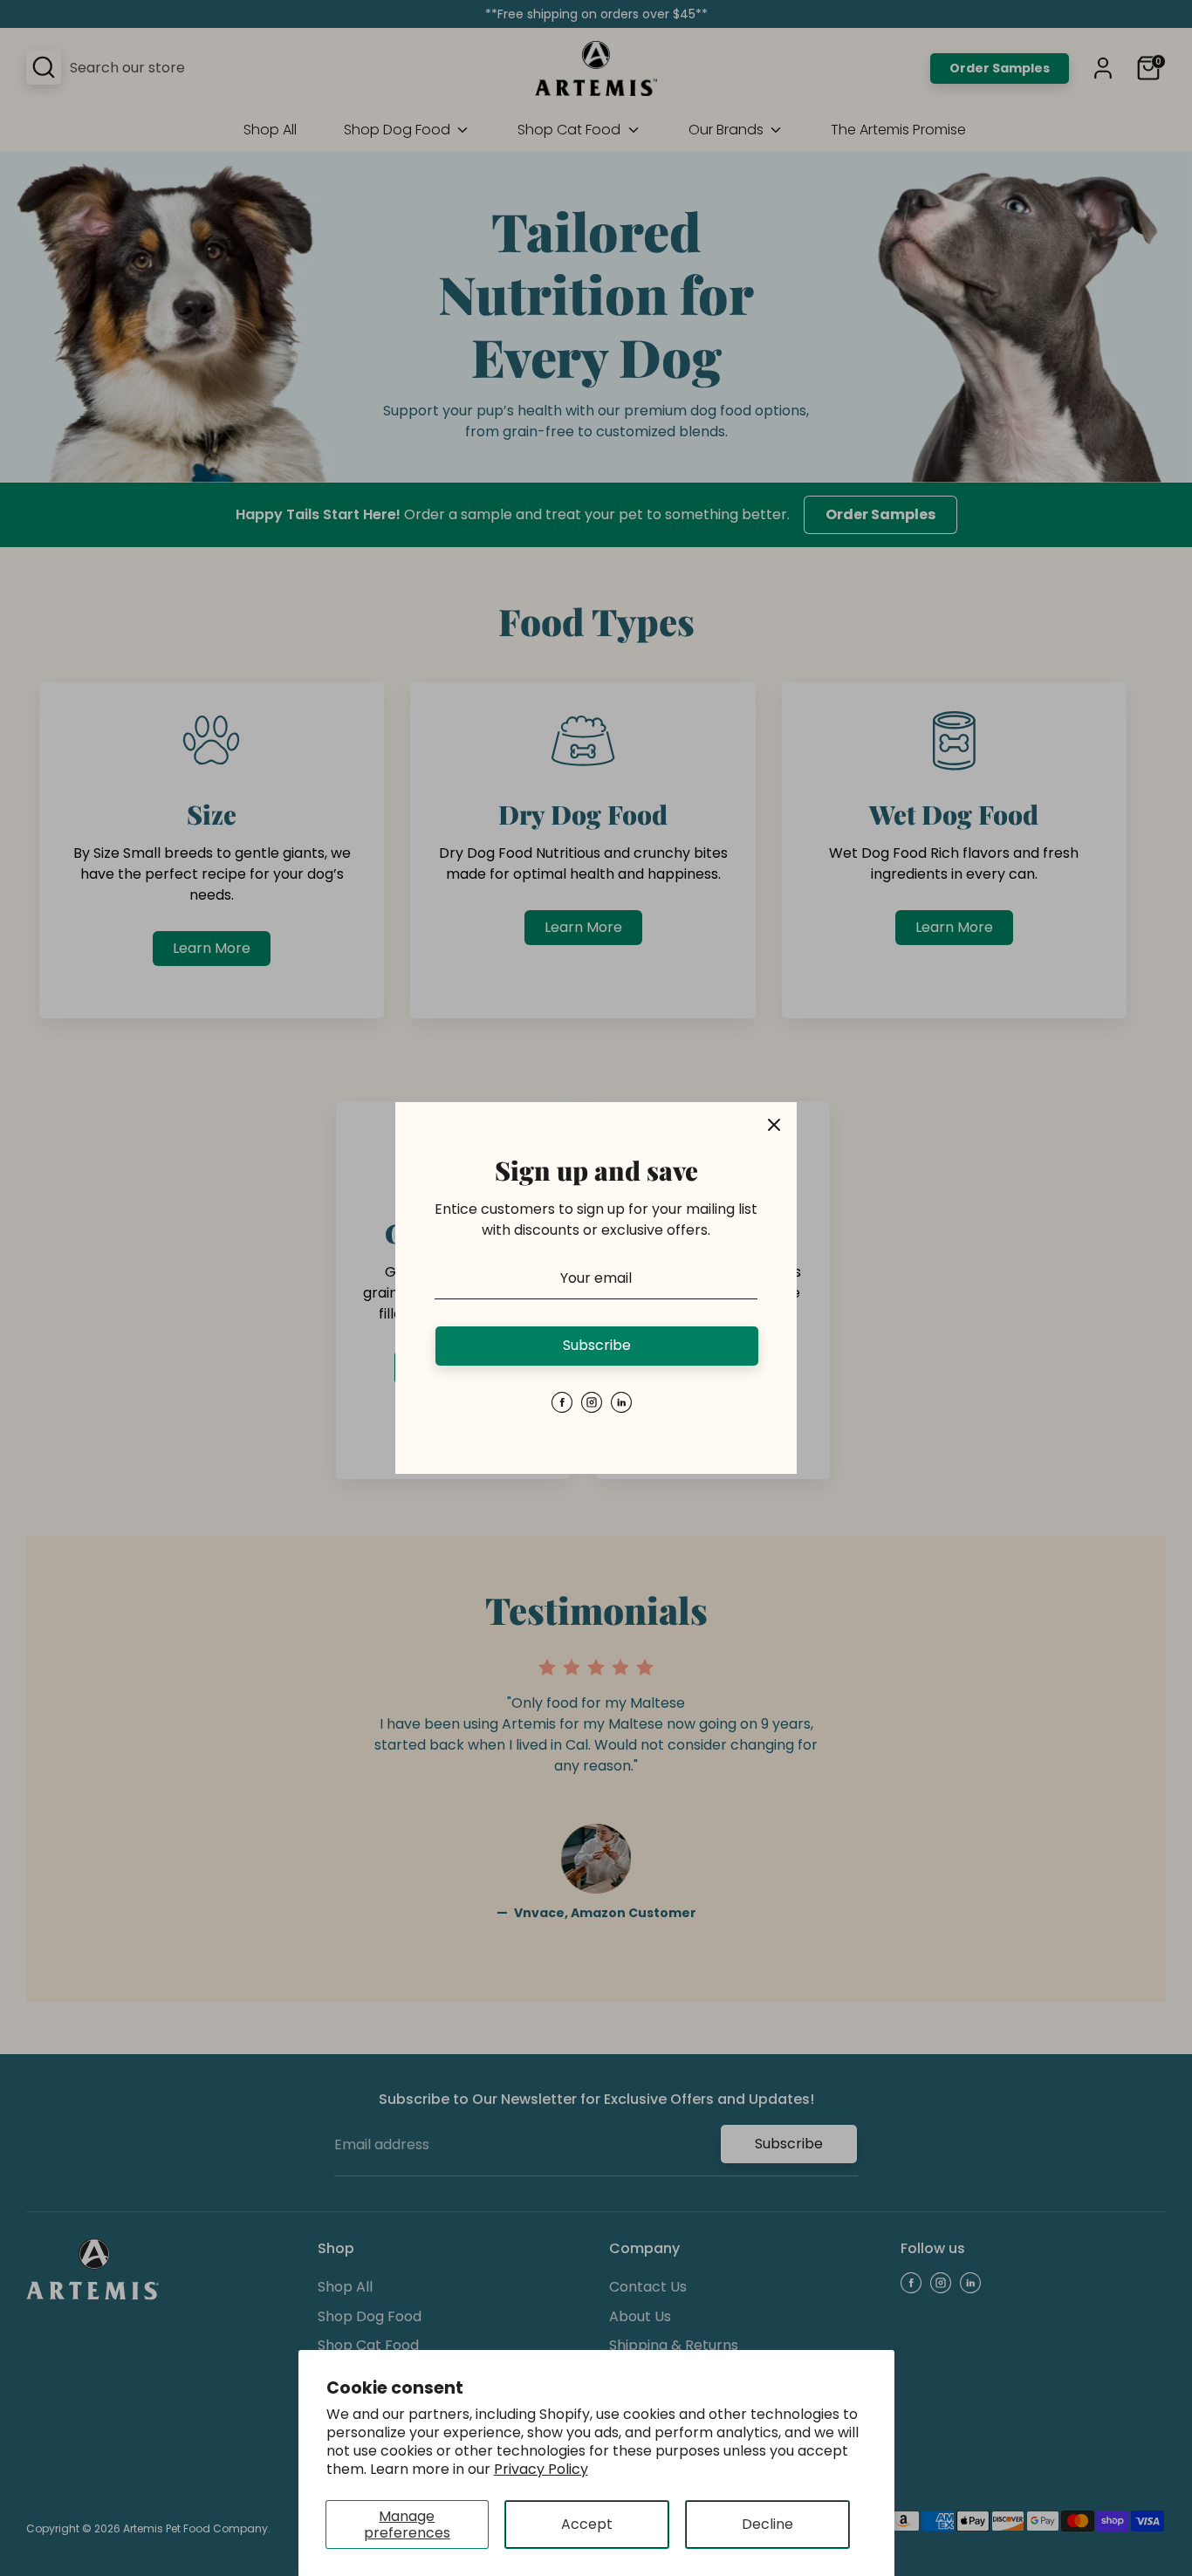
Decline (767, 2524)
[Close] (774, 1125)
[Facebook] (562, 1402)
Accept (587, 2524)
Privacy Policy (541, 2469)
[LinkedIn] (621, 1402)
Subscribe (597, 1345)
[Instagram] (592, 1402)
